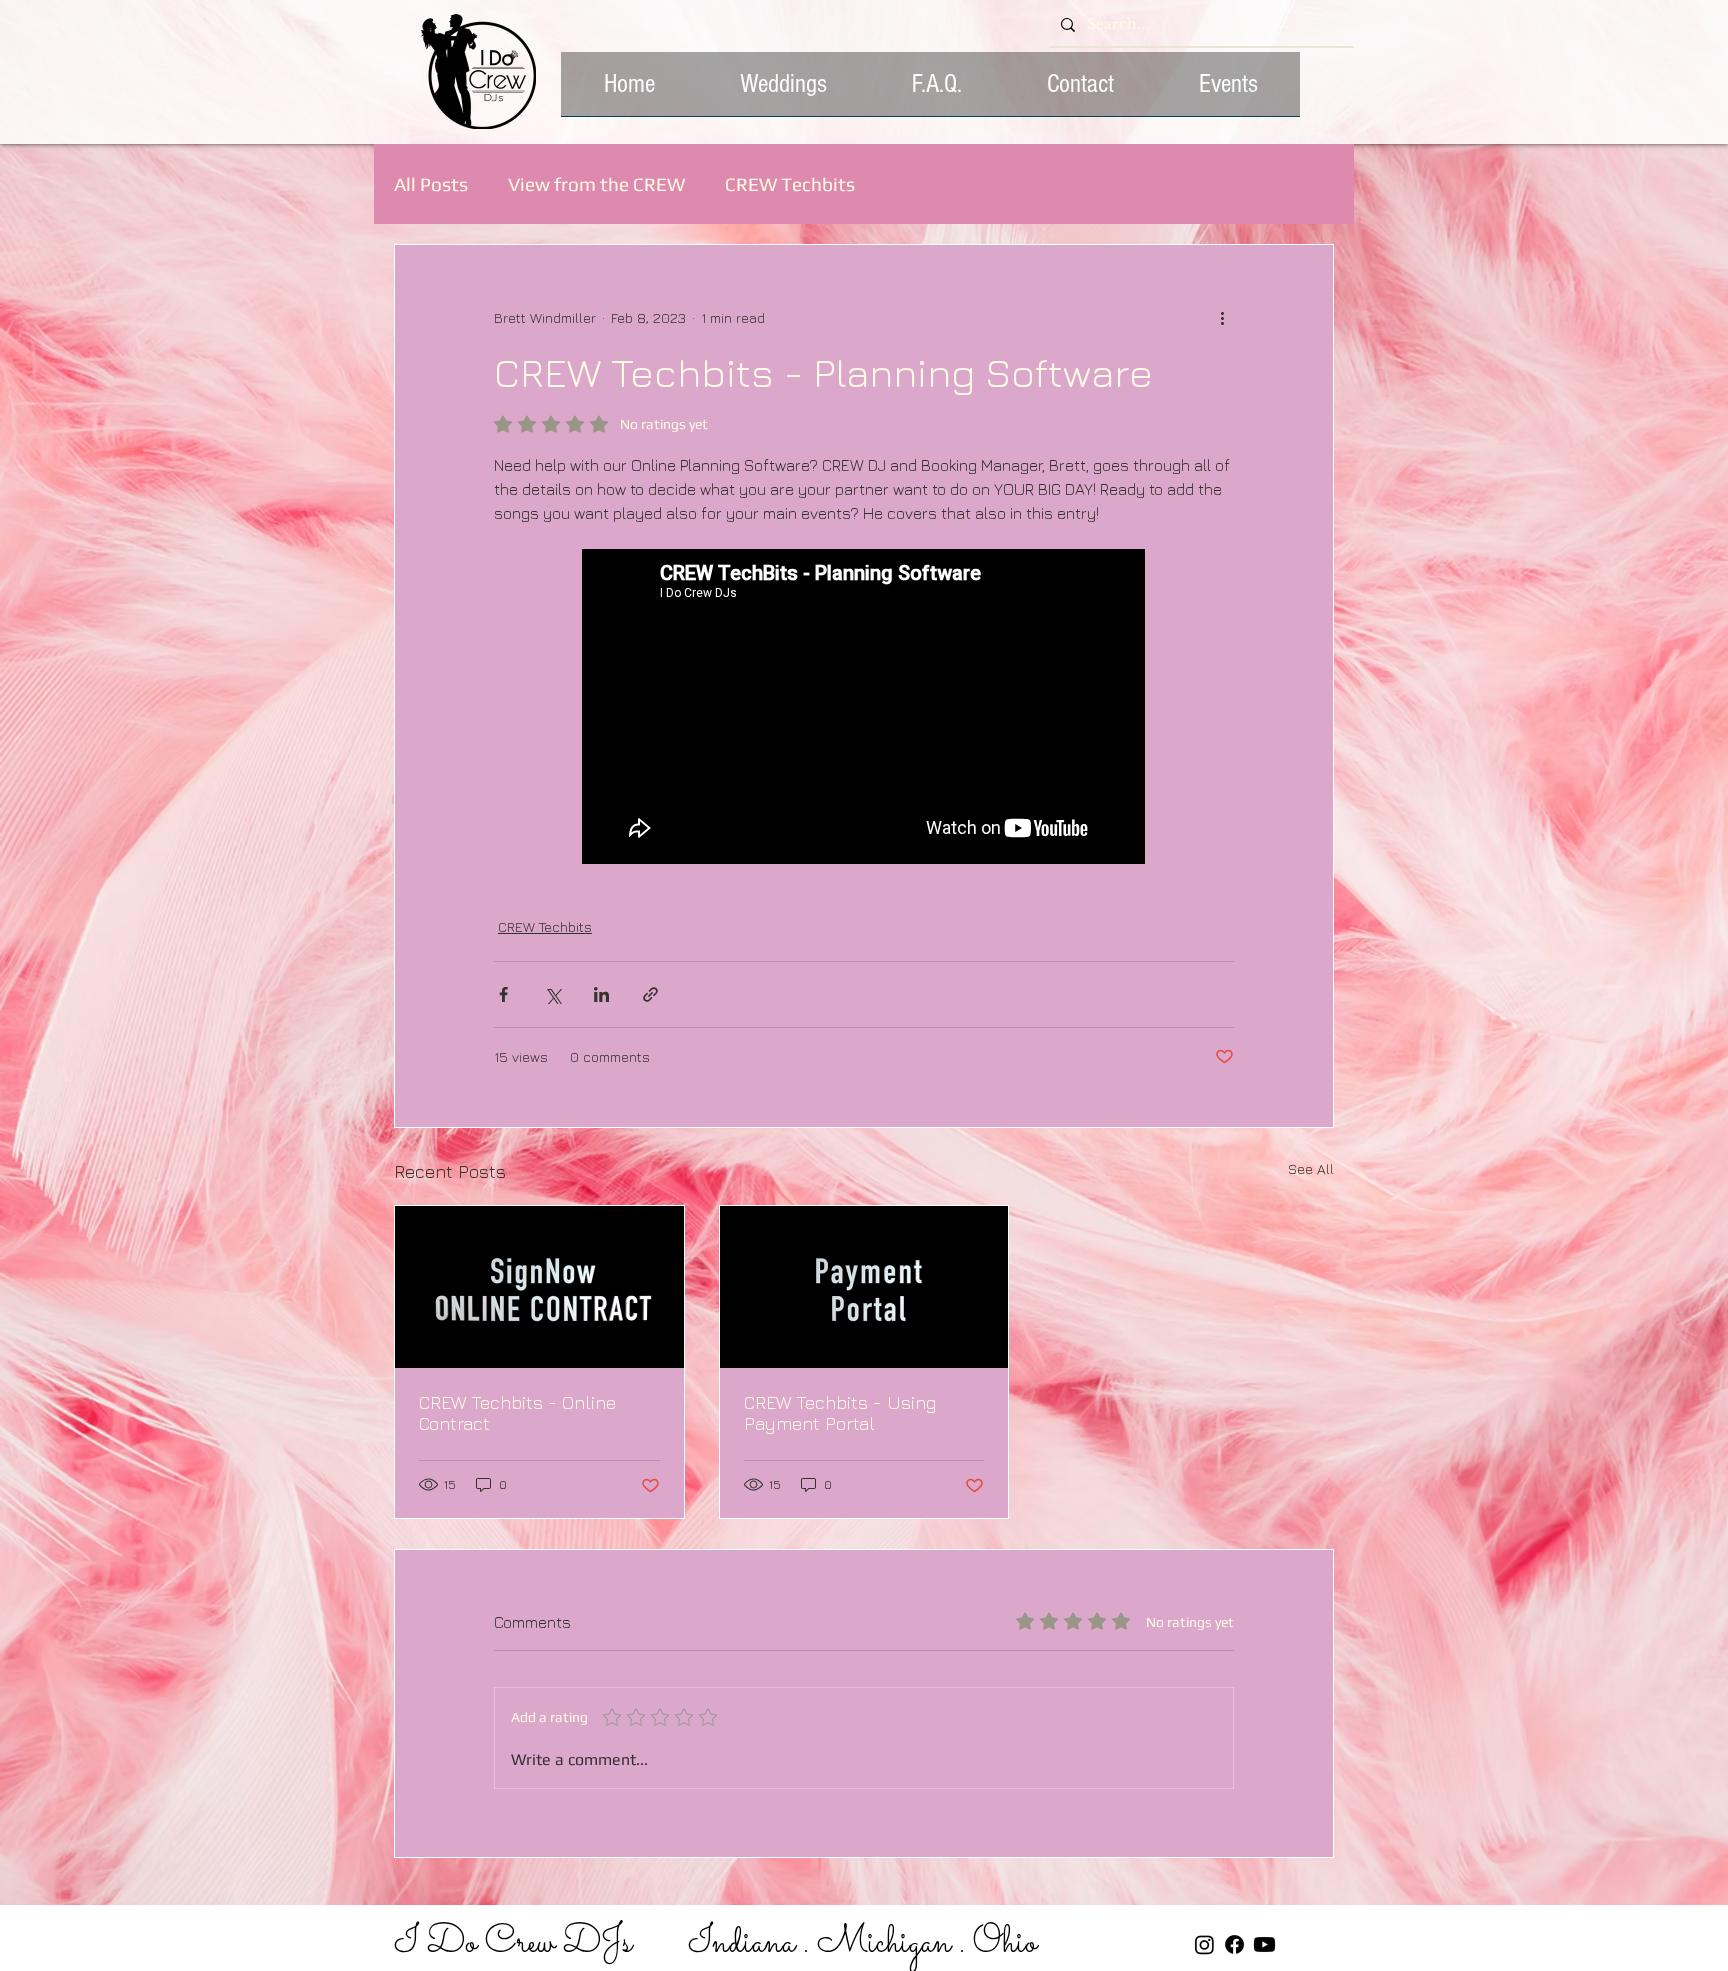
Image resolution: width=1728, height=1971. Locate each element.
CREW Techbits (790, 184)
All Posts (431, 184)
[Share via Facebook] (503, 994)
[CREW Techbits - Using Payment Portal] (864, 1287)
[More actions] (1222, 317)
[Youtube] (1264, 1944)
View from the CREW (596, 184)
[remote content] (864, 708)
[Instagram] (1204, 1944)
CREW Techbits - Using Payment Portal (840, 1413)
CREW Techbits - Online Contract (517, 1413)
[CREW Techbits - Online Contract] (539, 1287)
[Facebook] (1234, 1944)
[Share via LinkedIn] (601, 994)
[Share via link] (650, 994)
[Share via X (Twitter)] (552, 994)
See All (1311, 1168)
